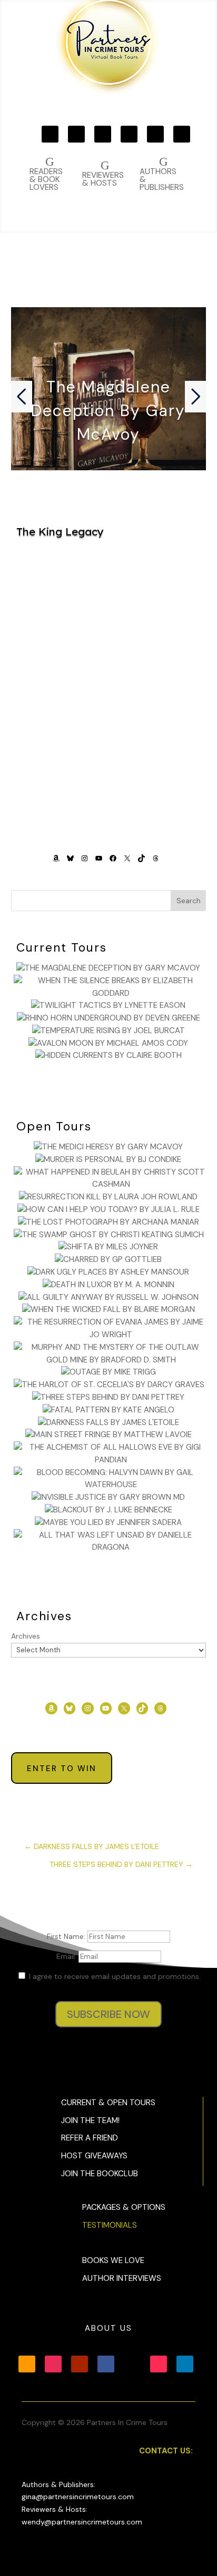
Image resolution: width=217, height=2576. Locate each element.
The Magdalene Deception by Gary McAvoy (108, 411)
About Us (108, 2328)
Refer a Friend (90, 2138)
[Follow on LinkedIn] (185, 2364)
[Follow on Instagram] (76, 134)
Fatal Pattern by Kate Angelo (108, 623)
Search (189, 901)
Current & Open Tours (108, 2103)
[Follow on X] (155, 134)
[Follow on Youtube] (103, 134)
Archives (26, 1636)
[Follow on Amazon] (50, 134)
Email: (67, 1956)
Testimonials (110, 2225)
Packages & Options (124, 2207)
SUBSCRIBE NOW (108, 2014)
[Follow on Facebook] (129, 134)
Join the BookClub (100, 2174)
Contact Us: (166, 2451)
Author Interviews (122, 2278)
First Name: (67, 1936)
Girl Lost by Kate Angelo (108, 740)
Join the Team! (90, 2120)
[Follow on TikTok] (182, 134)
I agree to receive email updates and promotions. (114, 1976)
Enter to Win (62, 1769)
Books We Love (113, 2260)
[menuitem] (162, 174)
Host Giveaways (94, 2156)
